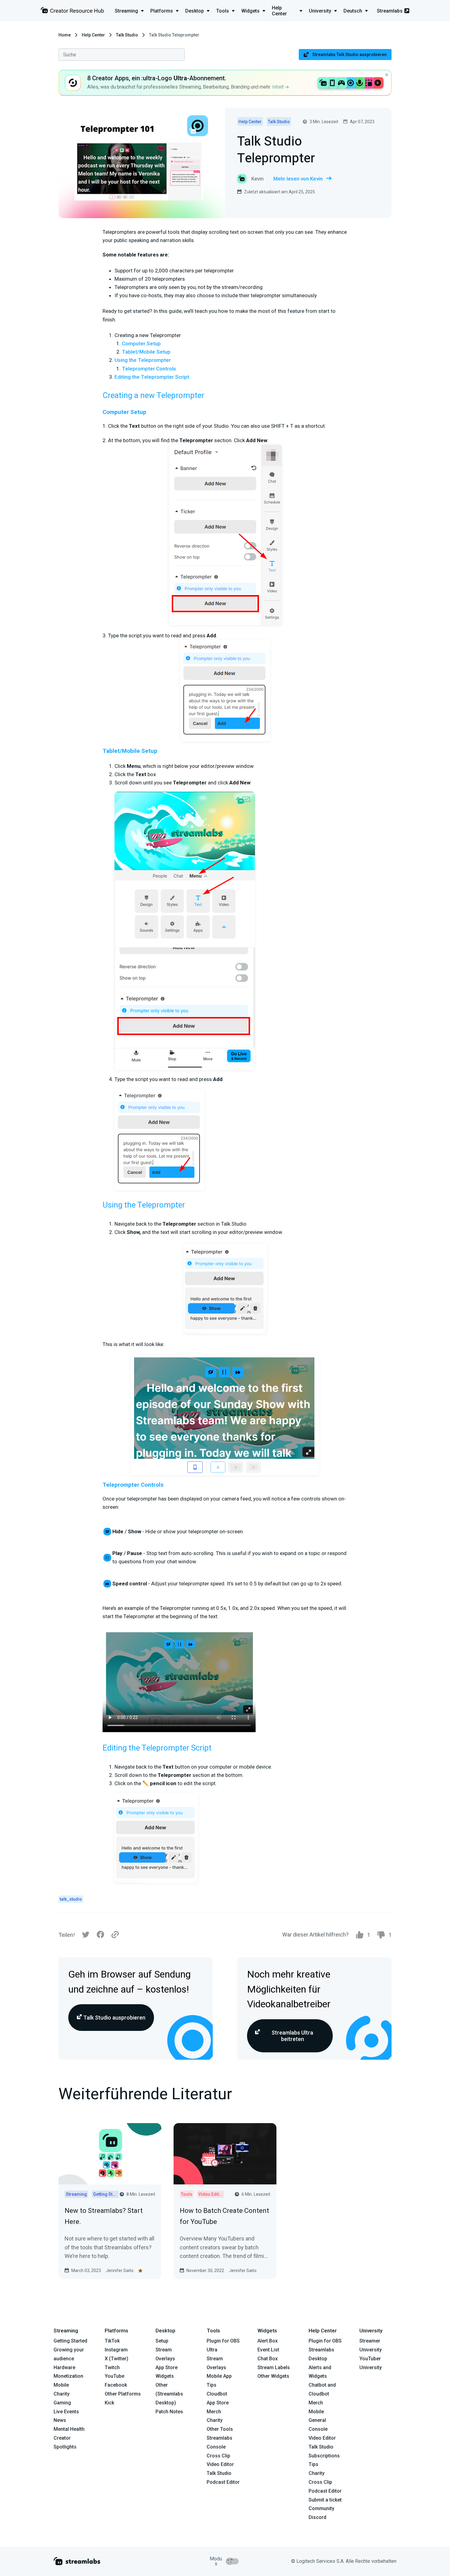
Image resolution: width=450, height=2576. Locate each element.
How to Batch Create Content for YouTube (224, 2216)
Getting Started (70, 2341)
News (60, 2420)
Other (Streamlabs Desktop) (169, 2394)
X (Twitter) (116, 2359)
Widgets (165, 2376)
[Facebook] (100, 1936)
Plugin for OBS (223, 2341)
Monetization (68, 2376)
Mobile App (219, 2376)
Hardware (64, 2367)
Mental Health (69, 2429)
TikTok (112, 2341)
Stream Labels (274, 2367)
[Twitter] (86, 1936)
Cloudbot (217, 2394)
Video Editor (220, 2464)
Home (65, 35)
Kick (109, 2403)
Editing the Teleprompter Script (152, 377)
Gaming (62, 2403)
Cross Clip (218, 2456)
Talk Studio (127, 35)
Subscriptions (324, 2456)
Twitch (112, 2367)
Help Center (93, 35)
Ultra (212, 2350)
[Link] (115, 1935)
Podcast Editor (223, 2482)
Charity (62, 2394)
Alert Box (268, 2341)
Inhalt (279, 87)
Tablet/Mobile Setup (146, 352)
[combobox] (122, 55)
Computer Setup (141, 343)
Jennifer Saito (120, 2271)
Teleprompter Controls (149, 369)
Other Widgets (273, 2376)
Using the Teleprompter (143, 360)
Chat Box (268, 2359)
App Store (167, 2367)
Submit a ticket (325, 2500)
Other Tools (220, 2429)
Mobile (61, 2385)
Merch (214, 2412)
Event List (268, 2350)
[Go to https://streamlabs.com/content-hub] (72, 11)
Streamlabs (390, 11)
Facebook (116, 2385)
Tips (212, 2385)
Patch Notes (169, 2412)
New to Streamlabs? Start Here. (104, 2216)
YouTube (114, 2376)
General (317, 2420)
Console (318, 2429)
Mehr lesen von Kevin (298, 179)
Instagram (116, 2350)
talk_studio (71, 1899)
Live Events (66, 2412)
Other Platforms (123, 2394)
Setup (162, 2341)
